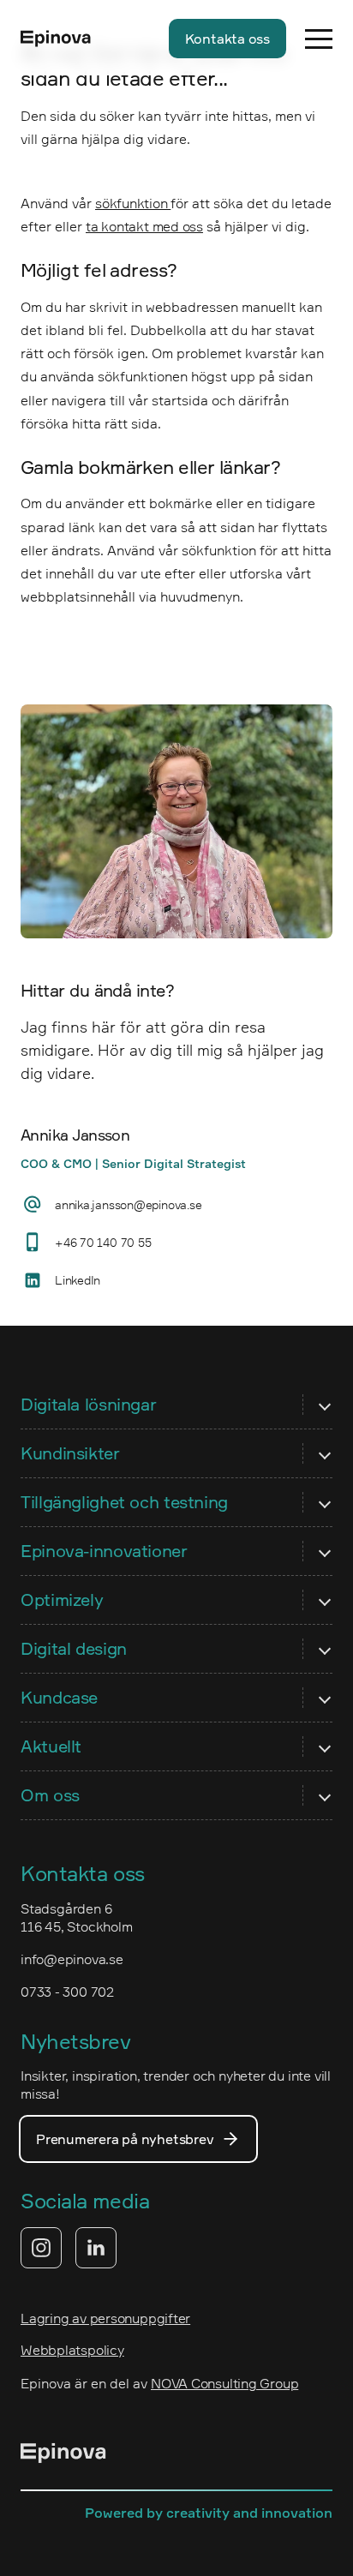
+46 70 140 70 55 (103, 1242)
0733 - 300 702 (67, 1992)
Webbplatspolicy (72, 2350)
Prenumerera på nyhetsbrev (125, 2139)
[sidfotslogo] (63, 2455)
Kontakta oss (227, 39)
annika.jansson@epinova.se (128, 1204)
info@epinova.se (72, 1959)
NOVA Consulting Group (224, 2383)
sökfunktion (133, 203)
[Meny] (319, 39)
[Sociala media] (69, 2248)
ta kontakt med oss (144, 226)
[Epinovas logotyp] (56, 39)
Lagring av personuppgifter (105, 2318)
